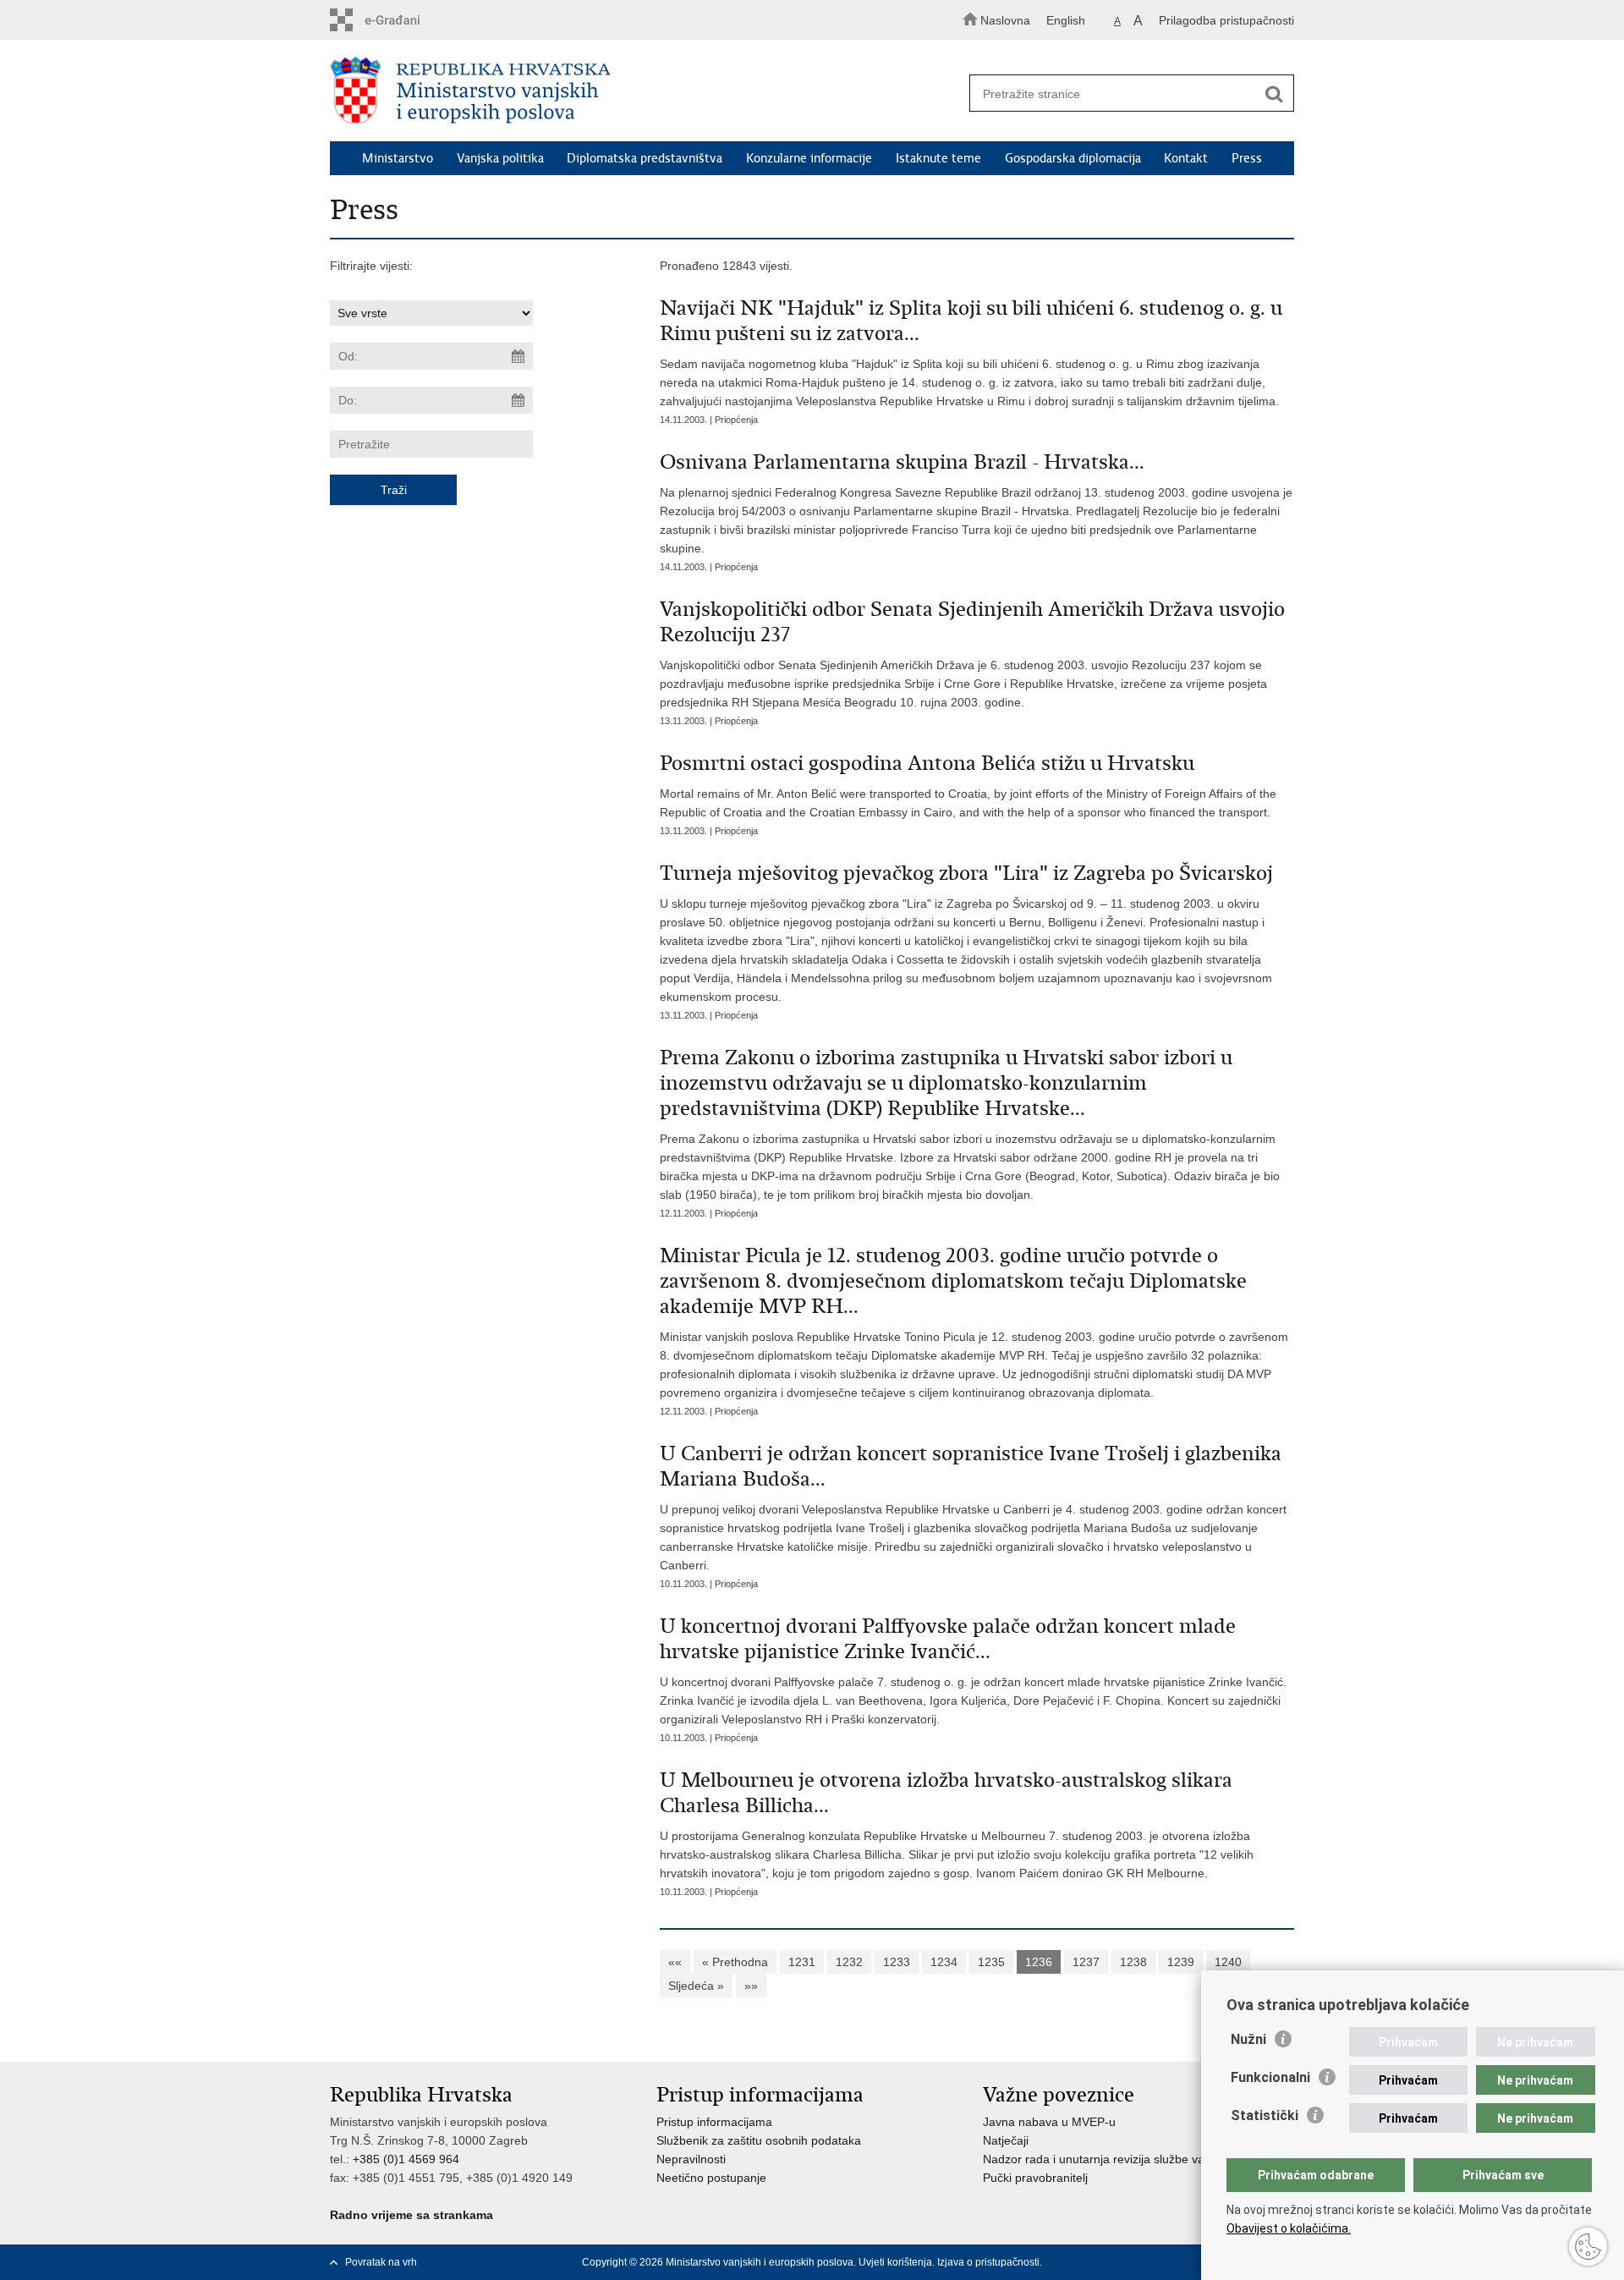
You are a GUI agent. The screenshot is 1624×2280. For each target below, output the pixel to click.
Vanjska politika (500, 158)
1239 (1181, 1962)
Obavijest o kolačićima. (1289, 2228)
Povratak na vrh (381, 2262)
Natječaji (1006, 2140)
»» (751, 1986)
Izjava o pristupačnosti (988, 2262)
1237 (1086, 1962)
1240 (1228, 1962)
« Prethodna (735, 1962)
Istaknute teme (938, 158)
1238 (1133, 1962)
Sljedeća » (696, 1986)
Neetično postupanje (711, 2178)
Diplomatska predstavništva (645, 158)
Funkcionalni (1270, 2077)
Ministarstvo (398, 158)
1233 (897, 1962)
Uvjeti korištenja (895, 2262)
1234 (944, 1962)
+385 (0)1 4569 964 (406, 2159)
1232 (849, 1962)
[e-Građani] (402, 20)
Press (1247, 158)
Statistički (1265, 2115)
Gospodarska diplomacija (1073, 158)
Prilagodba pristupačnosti (1226, 20)
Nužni (1248, 2039)
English (1066, 20)
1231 (802, 1962)
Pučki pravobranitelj (1035, 2178)
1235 (991, 1962)
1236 (1039, 1962)
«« (675, 1962)
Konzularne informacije (809, 158)
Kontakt (1186, 158)
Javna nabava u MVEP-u (1049, 2122)
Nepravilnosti (691, 2159)
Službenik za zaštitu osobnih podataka (759, 2140)
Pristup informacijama (714, 2122)
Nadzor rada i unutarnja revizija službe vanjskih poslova (1131, 2159)
